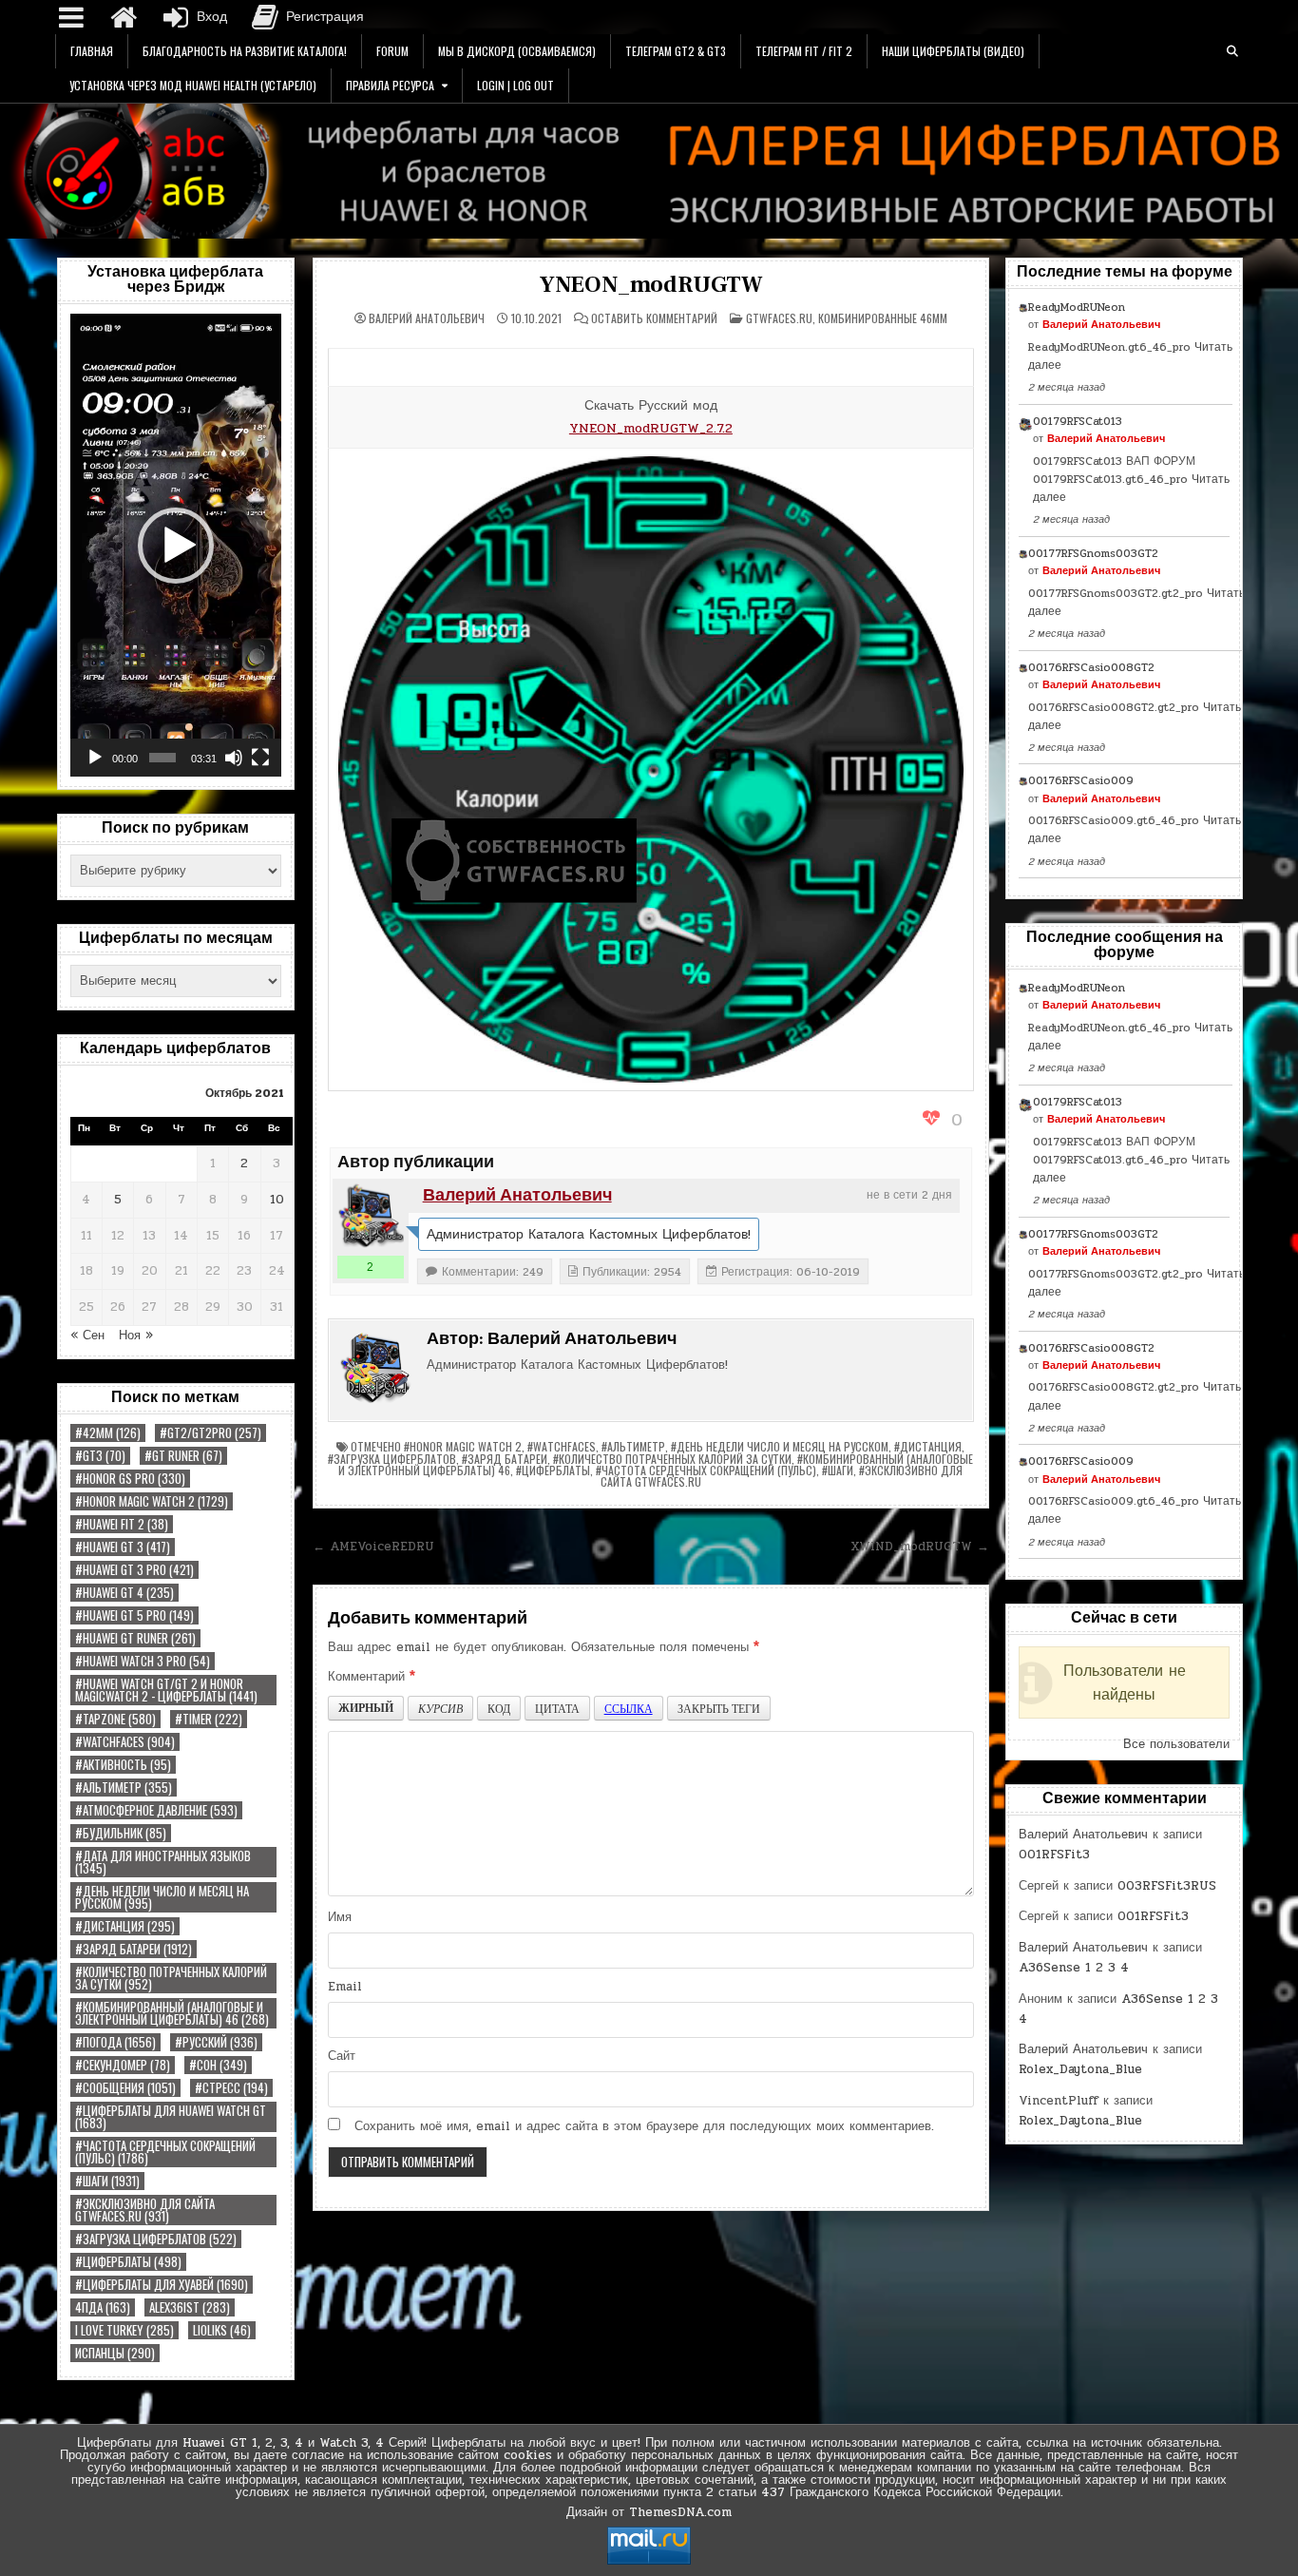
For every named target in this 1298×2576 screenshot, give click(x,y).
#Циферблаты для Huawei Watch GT (171, 2117)
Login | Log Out (515, 85)
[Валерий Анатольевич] (371, 1217)
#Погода (115, 2042)
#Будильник (121, 1833)
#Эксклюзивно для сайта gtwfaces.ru (145, 2210)
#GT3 (100, 1456)
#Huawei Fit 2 (122, 1524)
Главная (92, 51)
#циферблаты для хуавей (162, 2285)
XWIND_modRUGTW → (920, 1547)
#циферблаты (128, 2262)
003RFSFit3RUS (1167, 1886)
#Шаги (107, 2181)
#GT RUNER (183, 1456)
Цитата (557, 1708)
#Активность (123, 1765)
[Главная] (124, 17)
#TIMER (209, 1719)
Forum (392, 51)
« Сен (87, 1336)
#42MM (108, 1433)
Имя (340, 1917)
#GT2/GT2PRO (210, 1433)
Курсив (440, 1708)
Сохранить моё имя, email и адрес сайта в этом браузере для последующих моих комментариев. (644, 2126)
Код (499, 1708)
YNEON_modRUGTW (651, 285)
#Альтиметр (124, 1788)
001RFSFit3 (1054, 1855)
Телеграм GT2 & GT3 (676, 51)
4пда (103, 2307)
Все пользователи (1176, 1744)
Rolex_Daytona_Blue (1080, 2069)
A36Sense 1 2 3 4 (1074, 1968)
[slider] (162, 758)
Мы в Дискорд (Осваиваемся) (517, 51)
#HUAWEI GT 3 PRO (134, 1570)
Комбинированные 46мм (883, 318)
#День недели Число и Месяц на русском (162, 1897)
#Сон (218, 2065)
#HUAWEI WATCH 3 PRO (143, 1661)
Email (345, 1987)
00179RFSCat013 (1078, 421)
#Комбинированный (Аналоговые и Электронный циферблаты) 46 (172, 2013)
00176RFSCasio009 (1081, 780)
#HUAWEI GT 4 (124, 1593)
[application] (176, 545)
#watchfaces (125, 1742)
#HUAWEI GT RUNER (135, 1638)
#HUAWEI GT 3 (123, 1547)
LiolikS (222, 2330)
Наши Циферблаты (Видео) (953, 51)
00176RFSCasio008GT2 (1091, 667)
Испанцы (115, 2353)
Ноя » (136, 1336)
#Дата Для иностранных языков (163, 1862)
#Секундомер (123, 2065)
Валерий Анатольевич (427, 318)
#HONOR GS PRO (130, 1479)
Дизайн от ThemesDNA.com (649, 2512)
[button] (176, 546)
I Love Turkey (124, 2330)
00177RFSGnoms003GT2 (1093, 553)
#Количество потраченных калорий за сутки (171, 1978)
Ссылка (629, 1708)
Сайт (342, 2056)
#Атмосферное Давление (156, 1810)
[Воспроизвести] (95, 758)
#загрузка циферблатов (156, 2239)
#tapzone (115, 1719)
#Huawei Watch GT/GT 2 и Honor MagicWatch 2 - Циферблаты (166, 1690)
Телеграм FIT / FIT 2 (804, 51)
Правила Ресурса (390, 85)
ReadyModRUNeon (1077, 307)
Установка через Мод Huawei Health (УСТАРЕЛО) (193, 85)
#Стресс (231, 2088)
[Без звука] (234, 758)
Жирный (366, 1708)
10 (277, 1200)
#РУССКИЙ (216, 2042)
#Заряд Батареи (134, 1949)
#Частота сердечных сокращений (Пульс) (165, 2152)
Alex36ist (190, 2307)
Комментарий (372, 1677)
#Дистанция (125, 1926)
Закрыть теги (719, 1708)
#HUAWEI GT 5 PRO (134, 1615)
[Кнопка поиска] (1232, 51)
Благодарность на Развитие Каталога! (245, 51)
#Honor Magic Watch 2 (152, 1501)
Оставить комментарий (654, 318)
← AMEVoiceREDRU (373, 1547)
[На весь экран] (260, 758)
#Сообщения (125, 2088)
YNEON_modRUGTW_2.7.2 (651, 428)
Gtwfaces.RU (779, 318)
